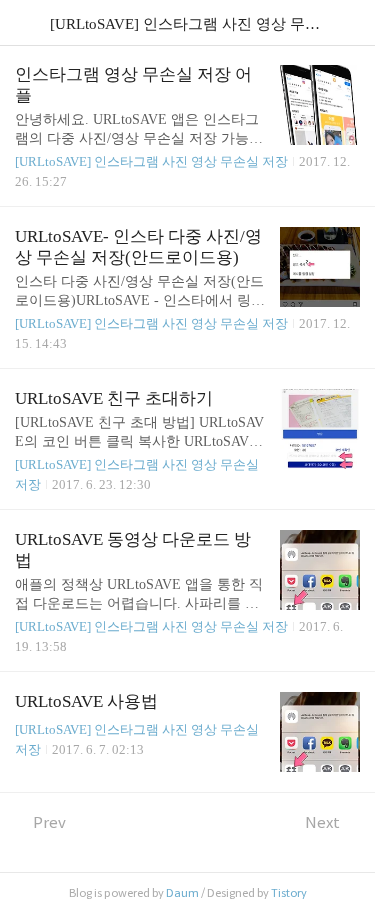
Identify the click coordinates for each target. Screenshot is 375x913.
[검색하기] (350, 22)
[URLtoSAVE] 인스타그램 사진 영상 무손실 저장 (151, 161)
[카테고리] (24, 22)
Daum (182, 893)
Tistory (289, 893)
